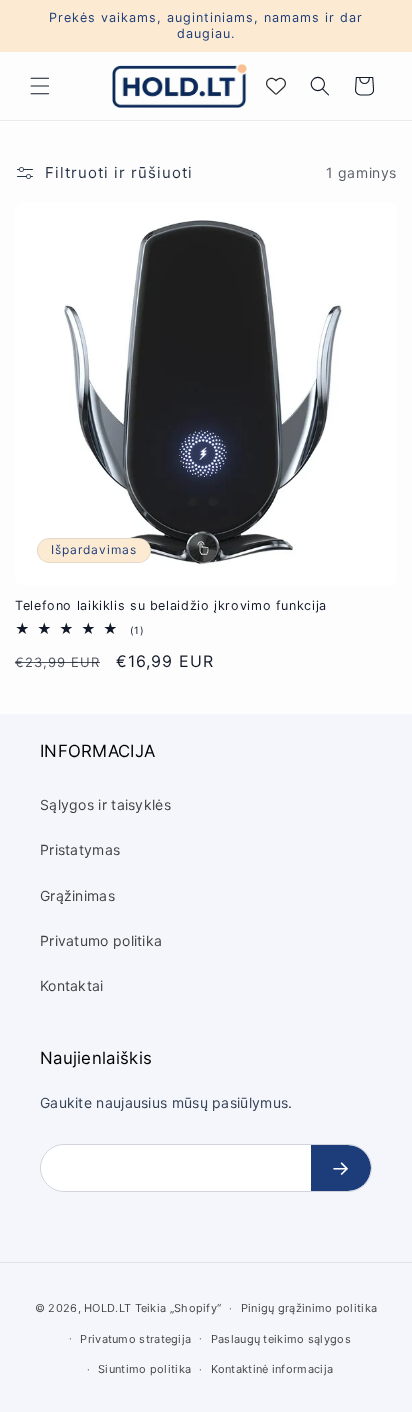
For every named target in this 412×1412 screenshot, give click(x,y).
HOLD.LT (107, 1308)
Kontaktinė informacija (272, 1369)
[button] (40, 86)
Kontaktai (72, 985)
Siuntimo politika (144, 1369)
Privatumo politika (101, 940)
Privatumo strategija (135, 1339)
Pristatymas (80, 849)
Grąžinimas (77, 895)
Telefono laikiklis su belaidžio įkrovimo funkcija (171, 605)
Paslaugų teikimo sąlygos (281, 1339)
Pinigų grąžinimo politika (309, 1308)
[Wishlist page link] (276, 86)
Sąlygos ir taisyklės (105, 804)
